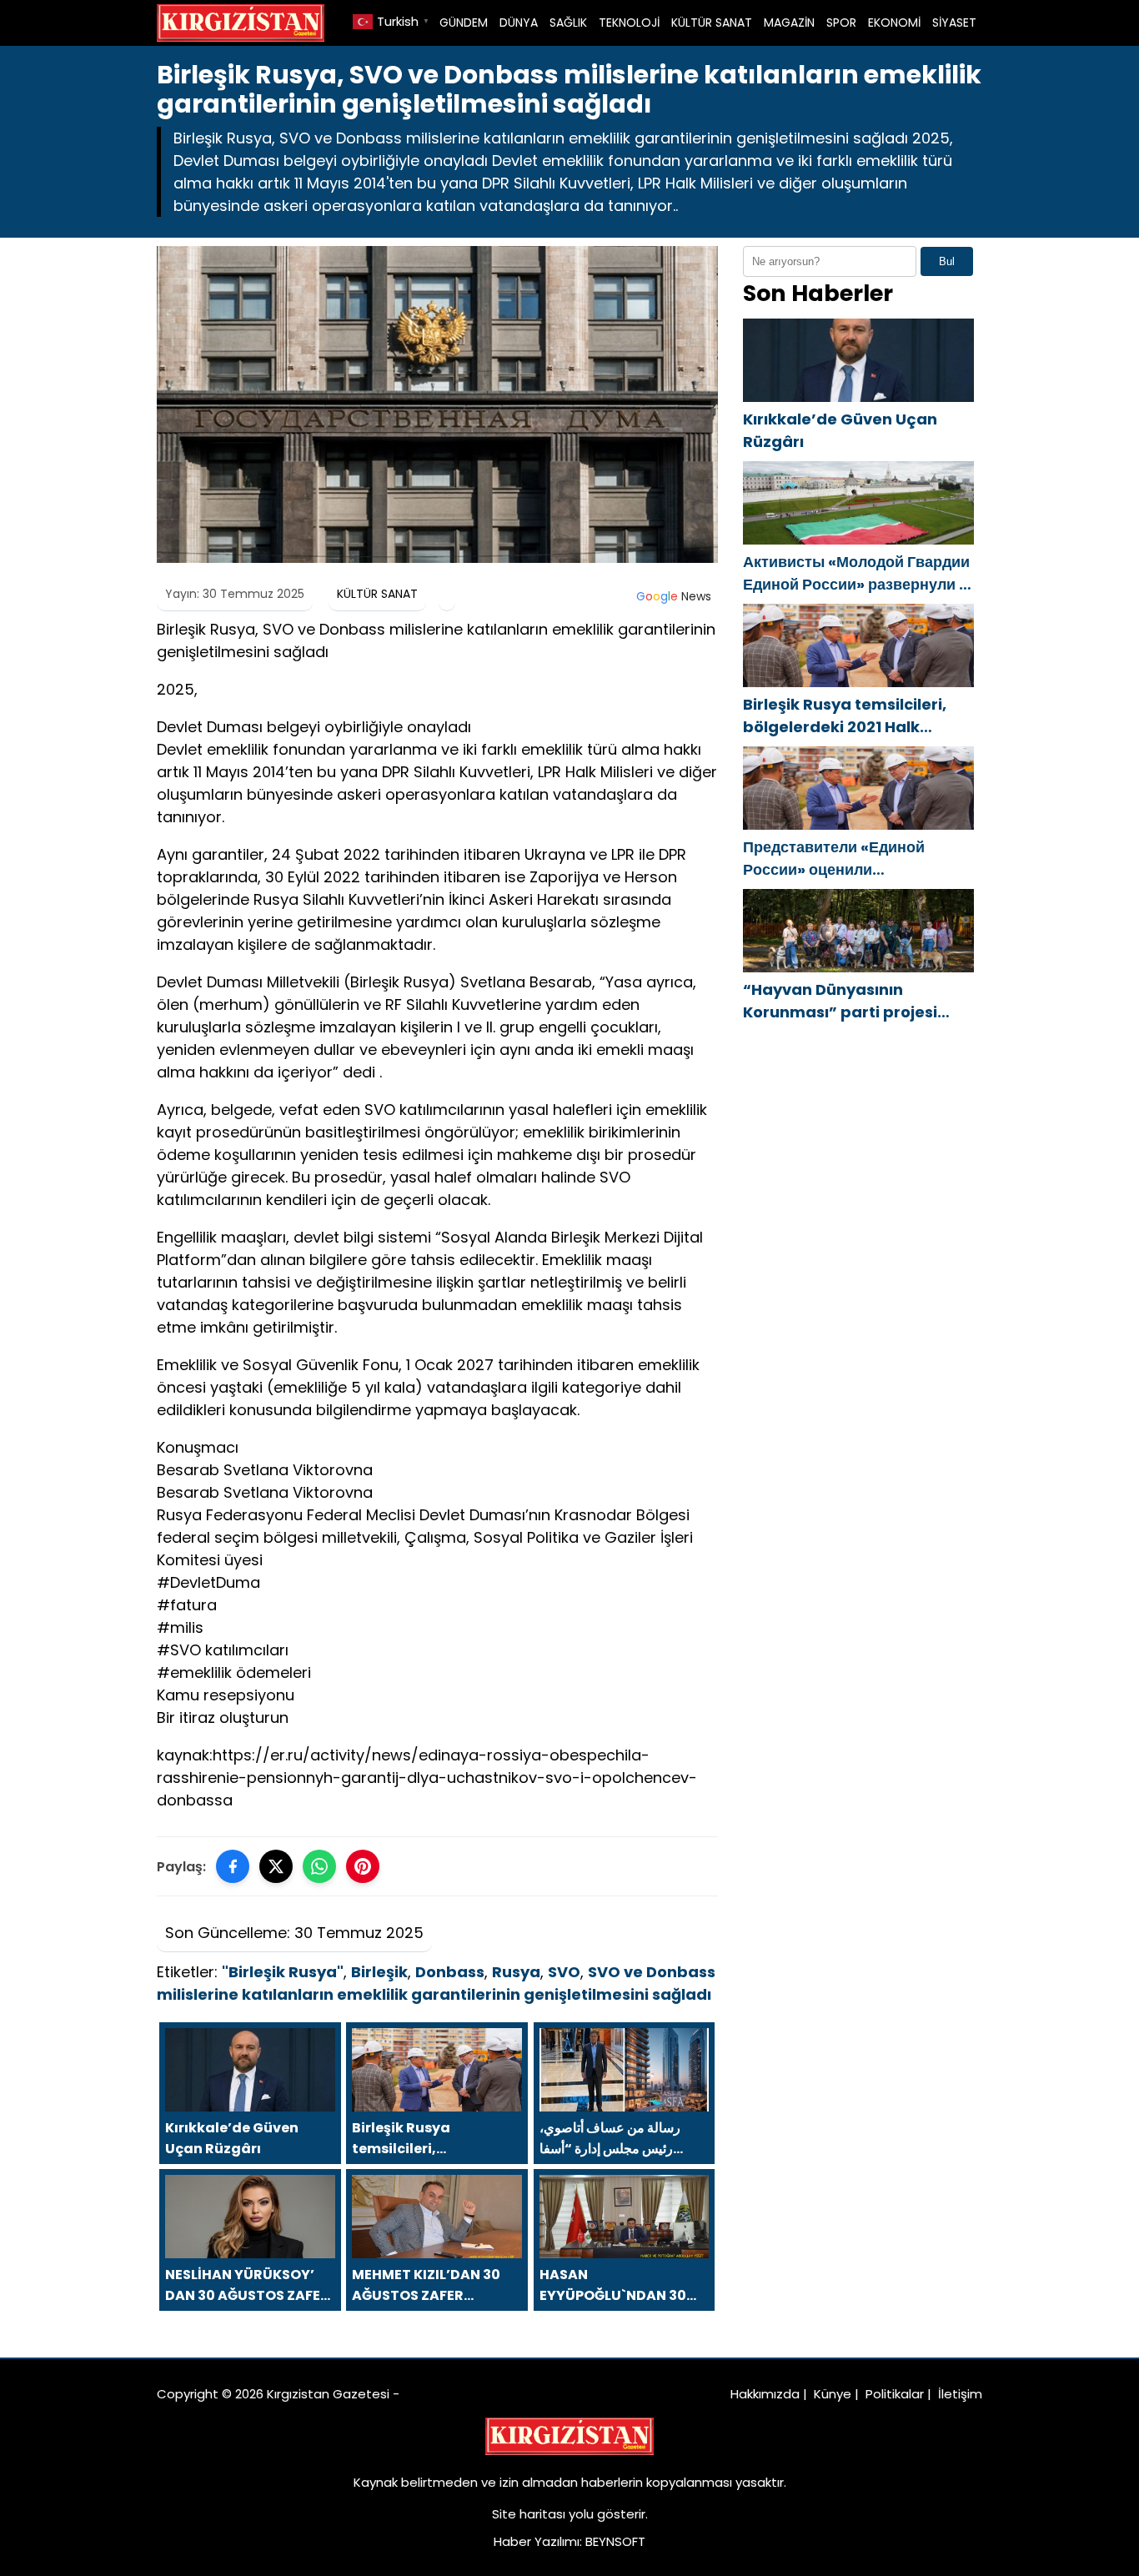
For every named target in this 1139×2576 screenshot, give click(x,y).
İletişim (960, 2394)
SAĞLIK (568, 23)
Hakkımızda (765, 2394)
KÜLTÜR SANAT (712, 23)
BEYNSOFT (615, 2541)
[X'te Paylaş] (276, 1866)
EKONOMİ (894, 23)
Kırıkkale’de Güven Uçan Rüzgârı (840, 430)
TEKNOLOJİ (629, 23)
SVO (564, 1972)
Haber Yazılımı (537, 2541)
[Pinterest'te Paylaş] (363, 1866)
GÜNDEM (464, 23)
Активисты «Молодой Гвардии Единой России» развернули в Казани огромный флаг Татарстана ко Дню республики (858, 573)
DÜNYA (519, 23)
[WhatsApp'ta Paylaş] (319, 1866)
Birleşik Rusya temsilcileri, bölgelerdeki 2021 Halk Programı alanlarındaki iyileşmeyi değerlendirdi (845, 716)
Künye (833, 2394)
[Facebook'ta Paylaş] (233, 1866)
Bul (947, 261)
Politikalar (895, 2394)
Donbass (450, 1972)
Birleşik (379, 1972)
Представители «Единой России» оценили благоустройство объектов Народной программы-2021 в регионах (853, 859)
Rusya (516, 1972)
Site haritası (529, 2514)
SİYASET (954, 23)
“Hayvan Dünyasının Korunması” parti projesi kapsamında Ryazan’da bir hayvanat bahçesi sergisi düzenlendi (851, 1001)
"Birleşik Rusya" (283, 1972)
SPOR (841, 23)
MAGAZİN (789, 23)
